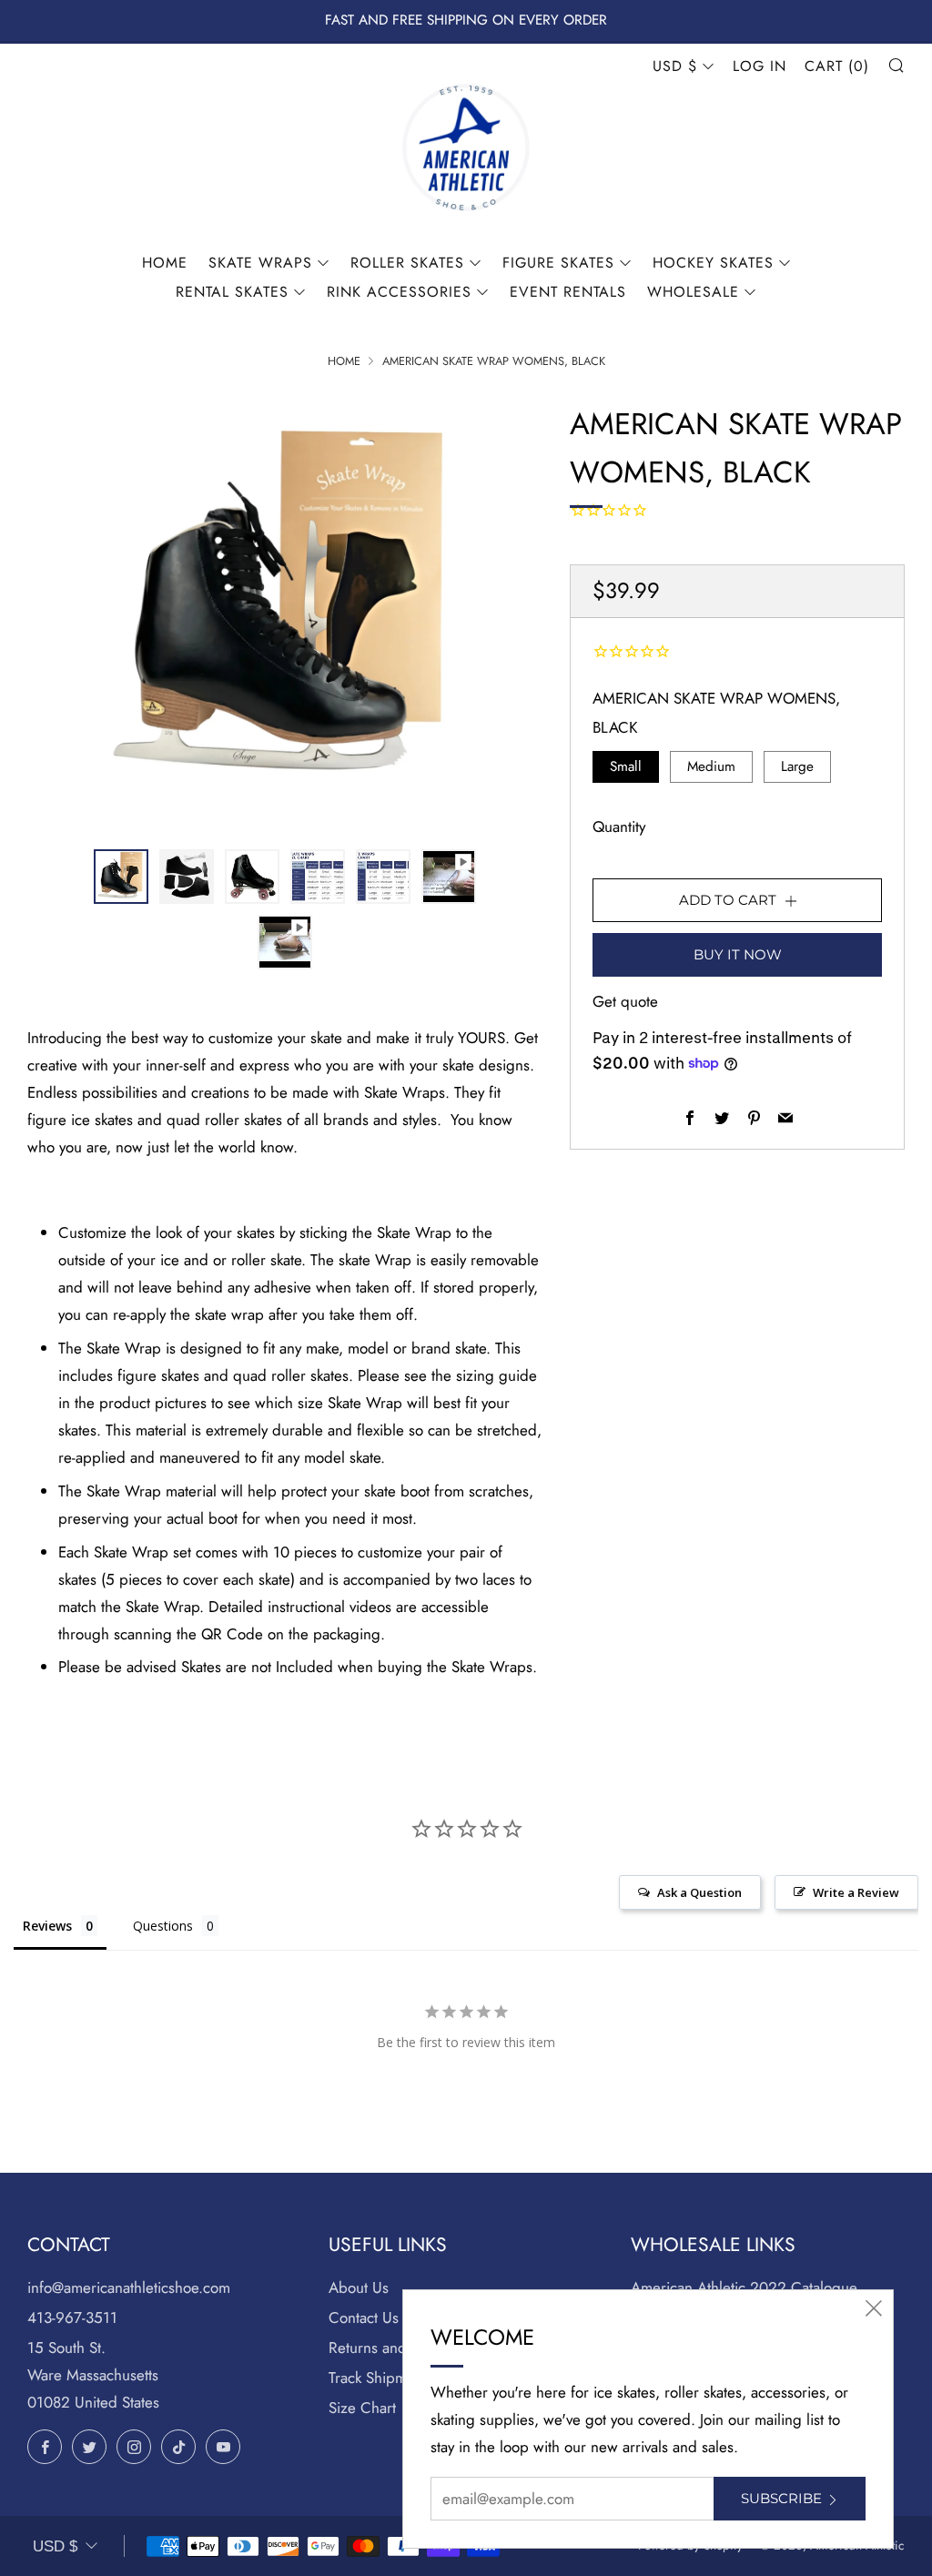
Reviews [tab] (47, 1926)
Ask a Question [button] (699, 1892)
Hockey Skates (713, 263)
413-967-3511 (72, 2317)
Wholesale (693, 292)
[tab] (121, 877)
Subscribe (781, 2498)
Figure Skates (558, 263)
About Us (359, 2287)
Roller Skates (407, 263)
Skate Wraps (260, 263)
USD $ (675, 66)
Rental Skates (232, 292)
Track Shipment (378, 2378)
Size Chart (362, 2408)
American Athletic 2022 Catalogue (744, 2287)
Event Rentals (568, 292)
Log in (760, 66)
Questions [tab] (163, 1926)
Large (797, 766)
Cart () (837, 66)
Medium (711, 766)
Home (165, 263)
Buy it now (738, 954)
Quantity (619, 827)
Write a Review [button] (856, 1892)
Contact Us (364, 2317)
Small (626, 766)
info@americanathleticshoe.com (129, 2287)
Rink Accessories (399, 292)
